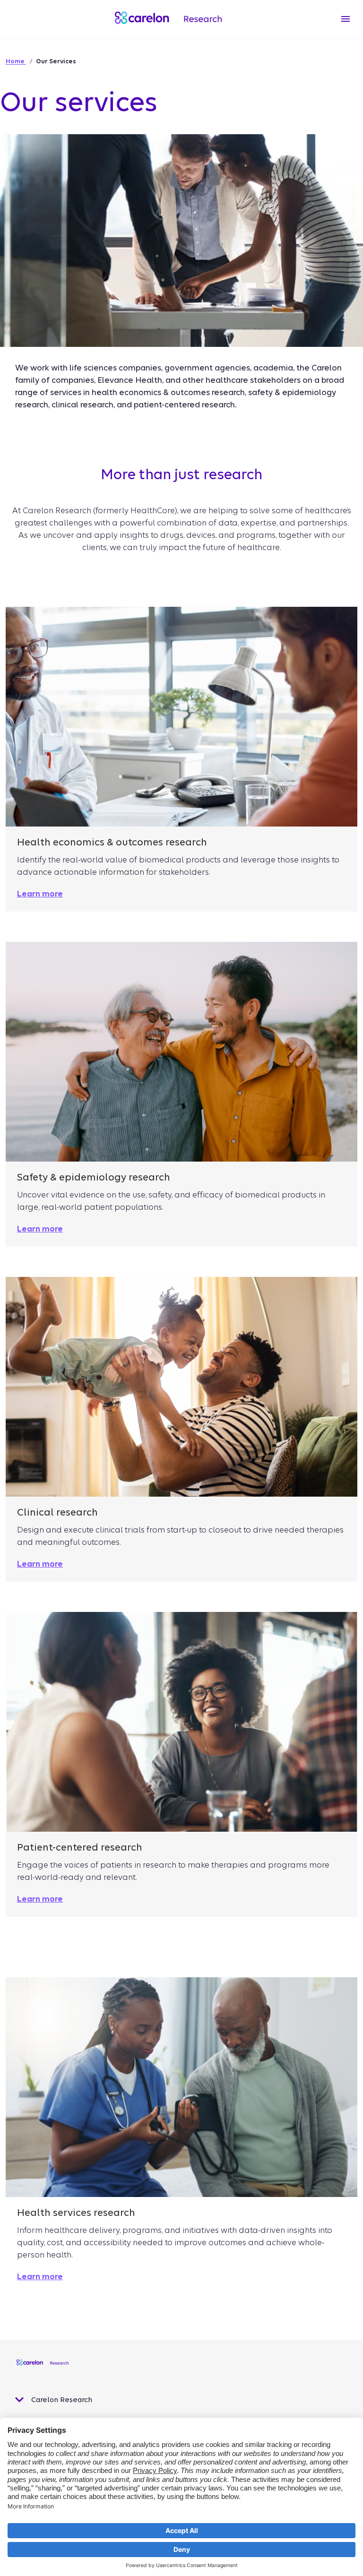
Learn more (40, 2277)
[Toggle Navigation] (346, 19)
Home (16, 61)
